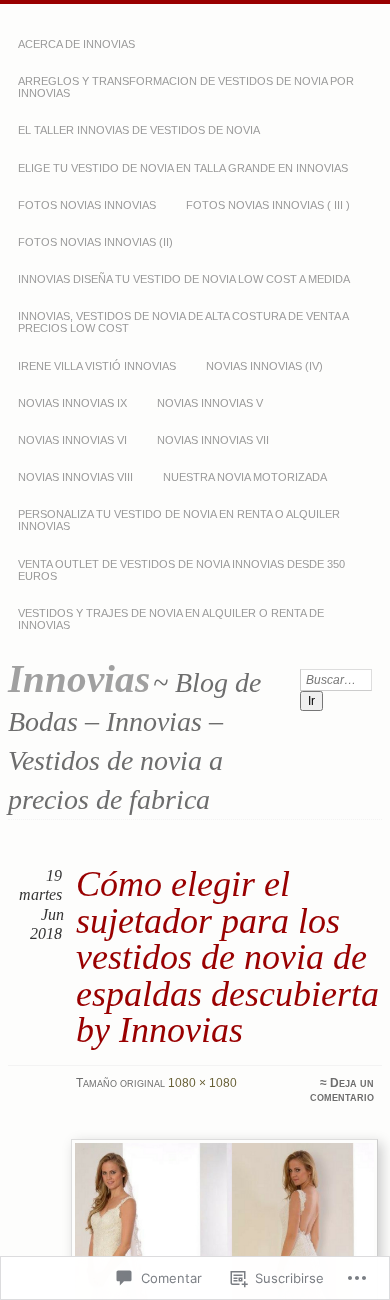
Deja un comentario (342, 1090)
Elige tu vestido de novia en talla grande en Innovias (183, 168)
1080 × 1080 (202, 1083)
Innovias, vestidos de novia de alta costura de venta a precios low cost (183, 322)
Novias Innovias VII (213, 440)
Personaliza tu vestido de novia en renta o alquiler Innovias (179, 520)
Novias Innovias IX (72, 403)
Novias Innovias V (210, 403)
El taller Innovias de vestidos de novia (139, 130)
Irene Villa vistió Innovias (97, 366)
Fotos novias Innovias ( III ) (268, 205)
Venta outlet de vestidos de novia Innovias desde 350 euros (181, 570)
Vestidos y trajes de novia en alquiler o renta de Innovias (171, 619)
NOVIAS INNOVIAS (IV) (264, 366)
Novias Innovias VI (72, 440)
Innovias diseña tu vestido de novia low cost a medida (184, 279)
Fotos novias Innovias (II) (95, 242)
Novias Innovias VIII (75, 477)
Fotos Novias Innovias (87, 205)
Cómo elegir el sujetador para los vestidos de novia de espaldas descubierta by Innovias (227, 956)
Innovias (79, 678)
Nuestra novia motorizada (245, 477)
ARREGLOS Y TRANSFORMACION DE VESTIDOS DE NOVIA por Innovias (186, 87)
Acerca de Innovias (76, 44)
